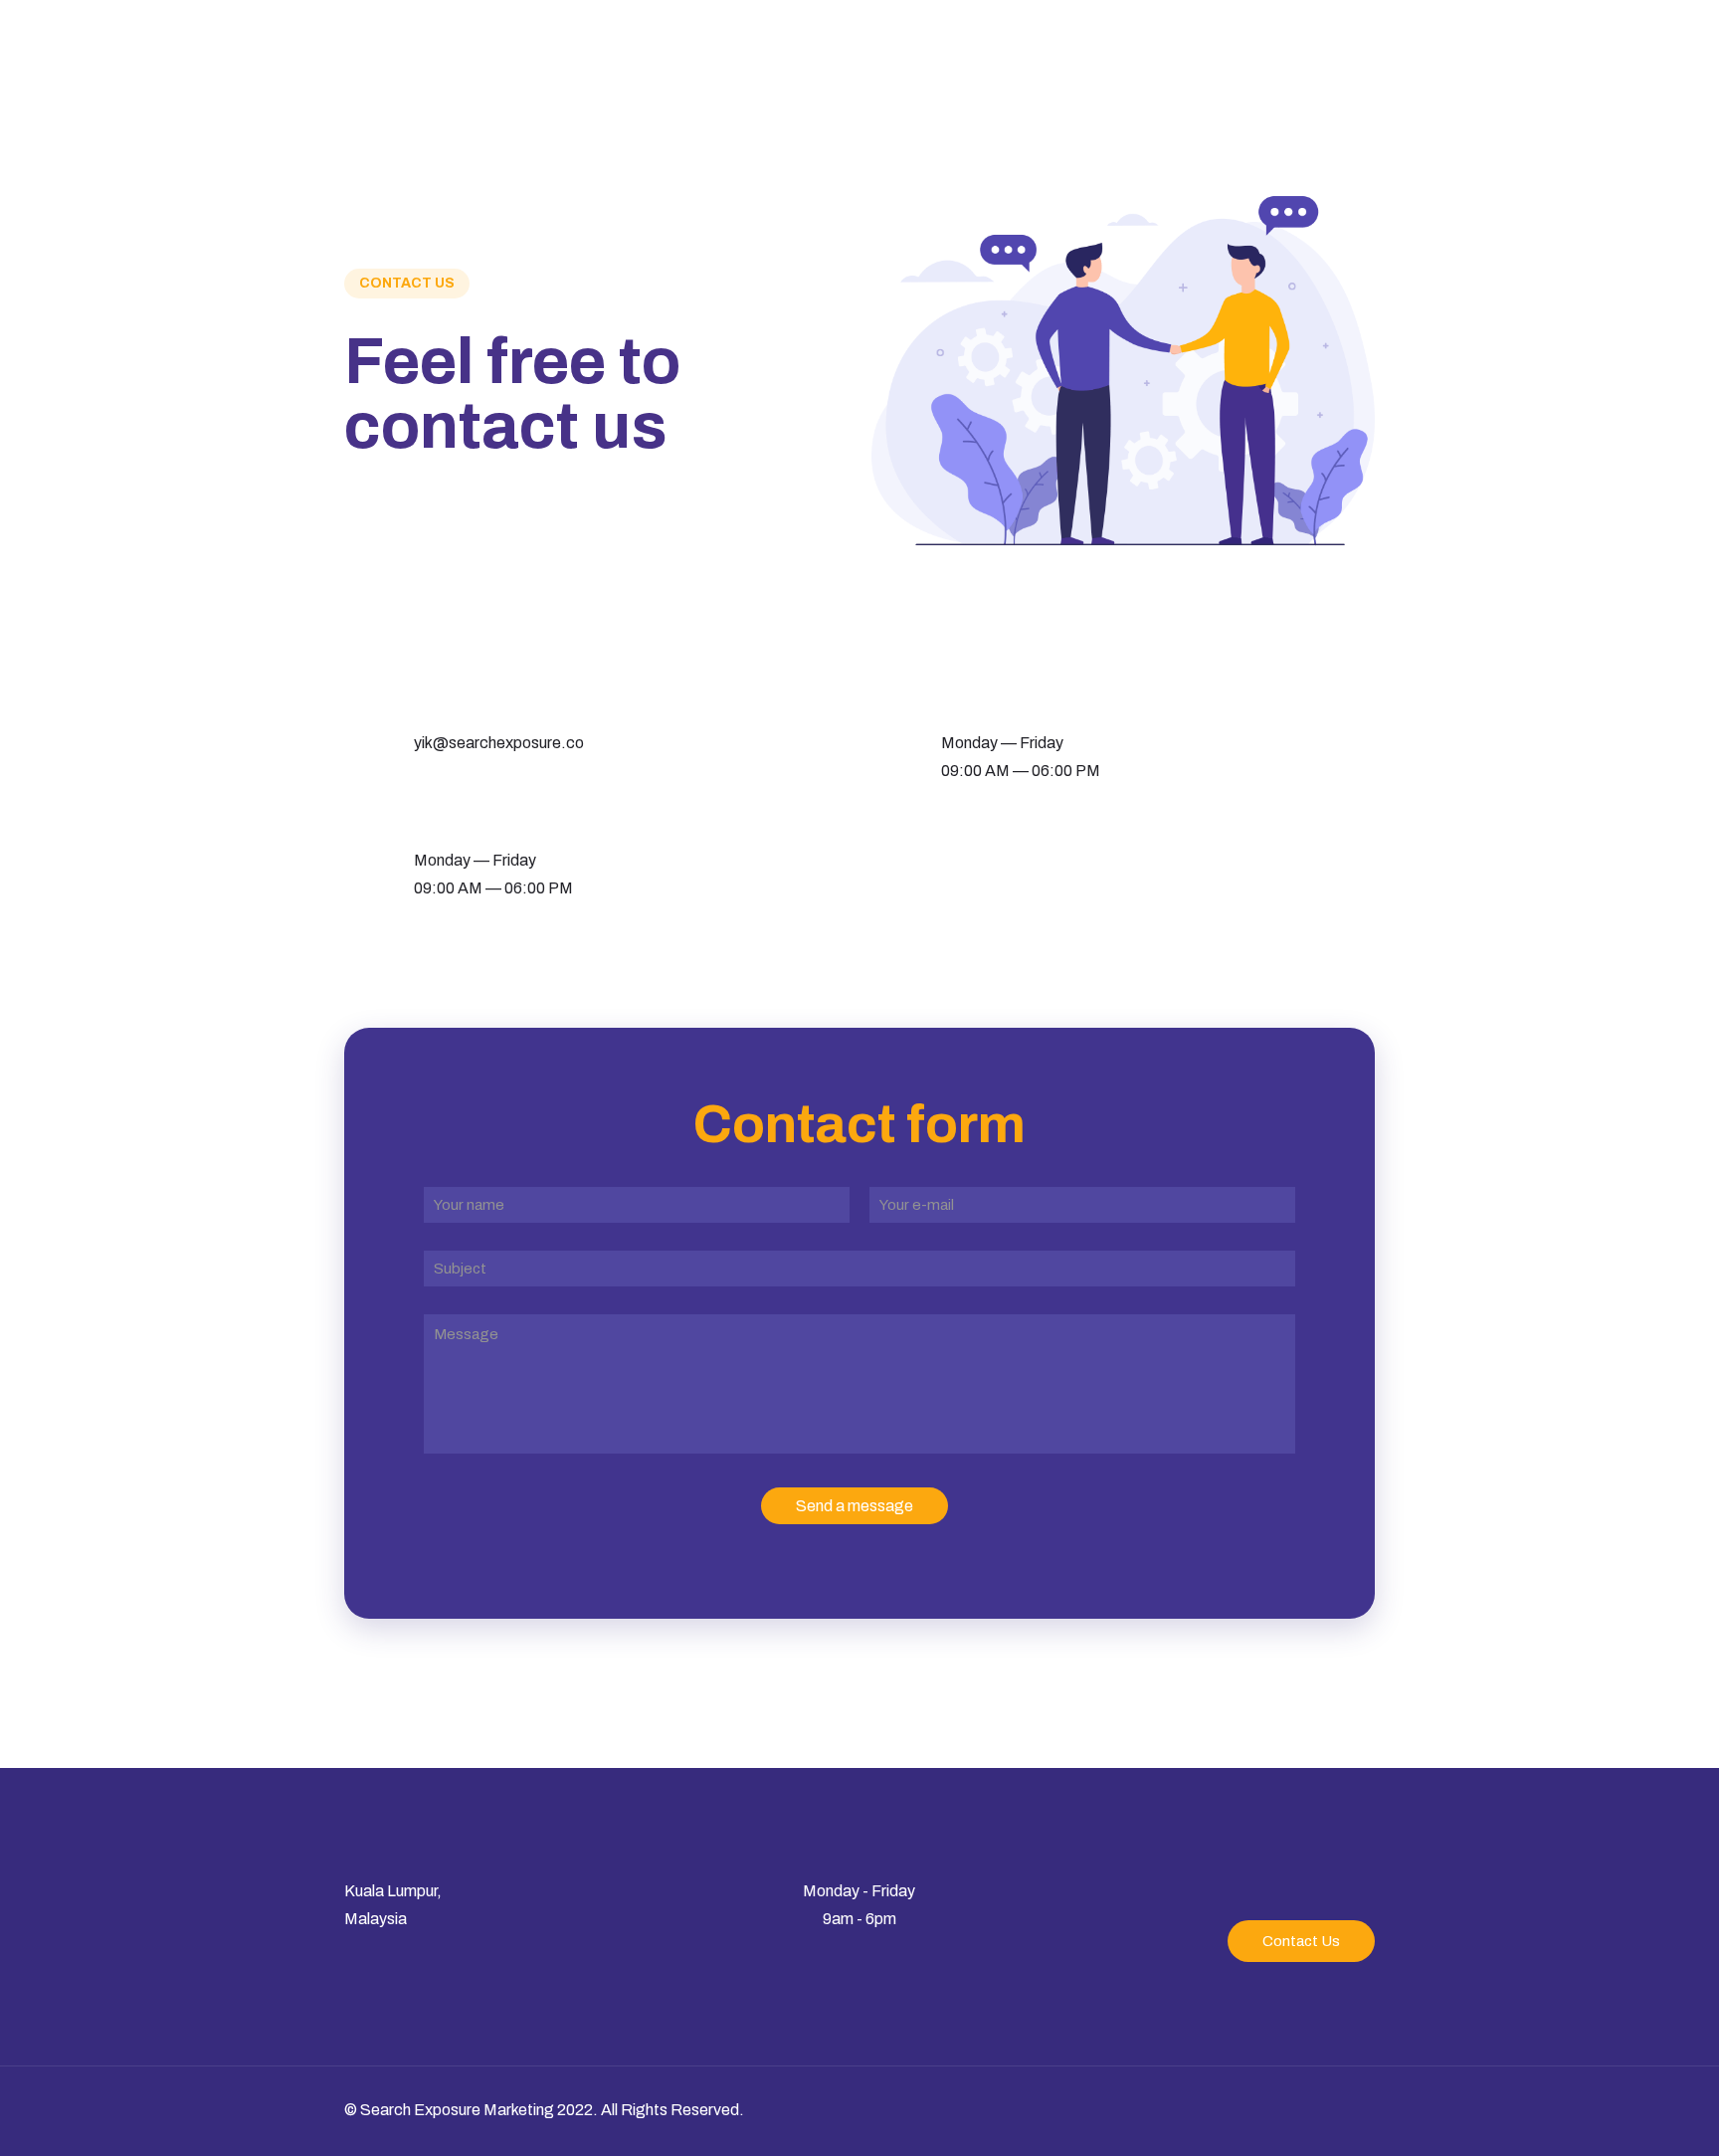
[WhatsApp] (1219, 2110)
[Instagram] (1273, 2110)
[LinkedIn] (1246, 2110)
